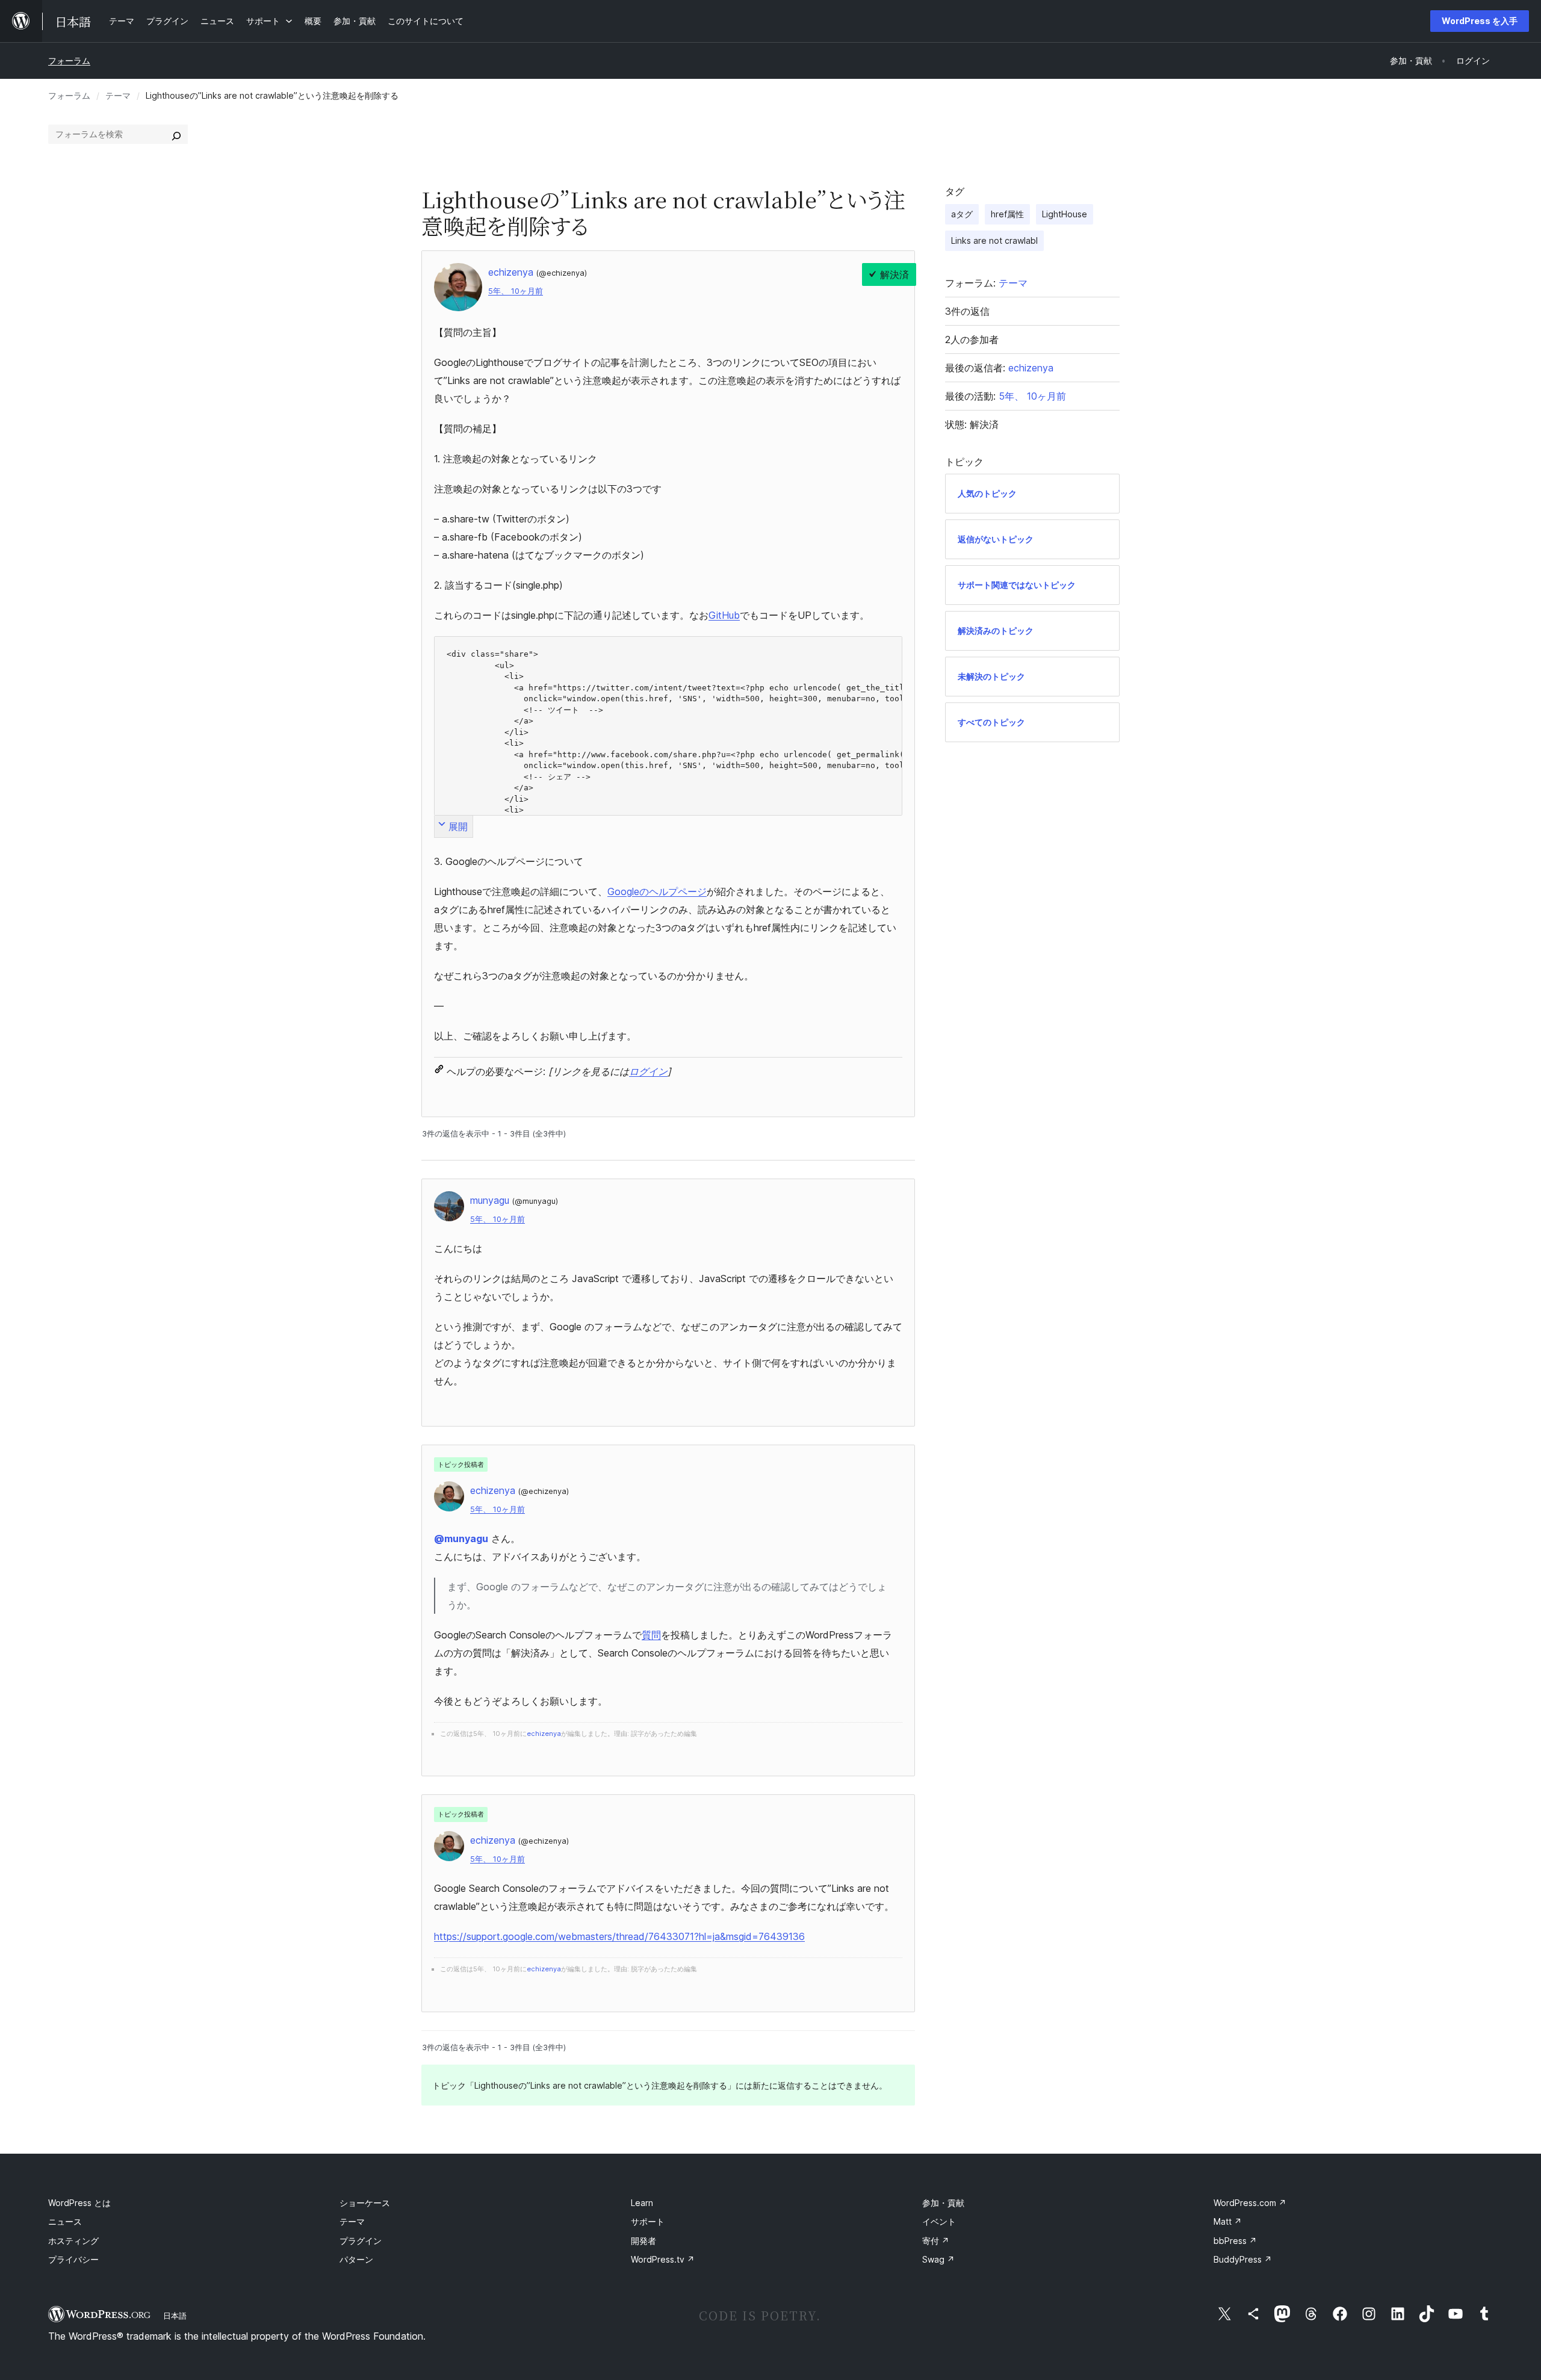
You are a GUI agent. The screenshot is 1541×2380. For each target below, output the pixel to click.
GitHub (724, 615)
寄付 (936, 2241)
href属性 (1007, 214)
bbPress (1235, 2241)
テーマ (118, 95)
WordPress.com (1250, 2203)
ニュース (65, 2221)
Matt (1228, 2221)
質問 (651, 1635)
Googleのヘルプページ (657, 891)
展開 (458, 826)
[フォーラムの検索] (176, 134)
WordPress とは (79, 2203)
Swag (938, 2259)
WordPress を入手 (1480, 21)
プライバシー (73, 2259)
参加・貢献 (943, 2203)
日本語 (175, 2316)
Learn (642, 2203)
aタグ (962, 214)
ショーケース (365, 2203)
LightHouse (1065, 214)
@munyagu (461, 1539)
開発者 (643, 2241)
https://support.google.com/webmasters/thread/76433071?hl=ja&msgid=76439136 (619, 1936)
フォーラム (69, 60)
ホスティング (73, 2241)
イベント (939, 2221)
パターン (356, 2259)
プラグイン (361, 2241)
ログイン (648, 1071)
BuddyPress (1243, 2259)
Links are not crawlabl (994, 240)
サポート (648, 2221)
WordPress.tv (663, 2259)
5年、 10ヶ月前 (516, 291)
